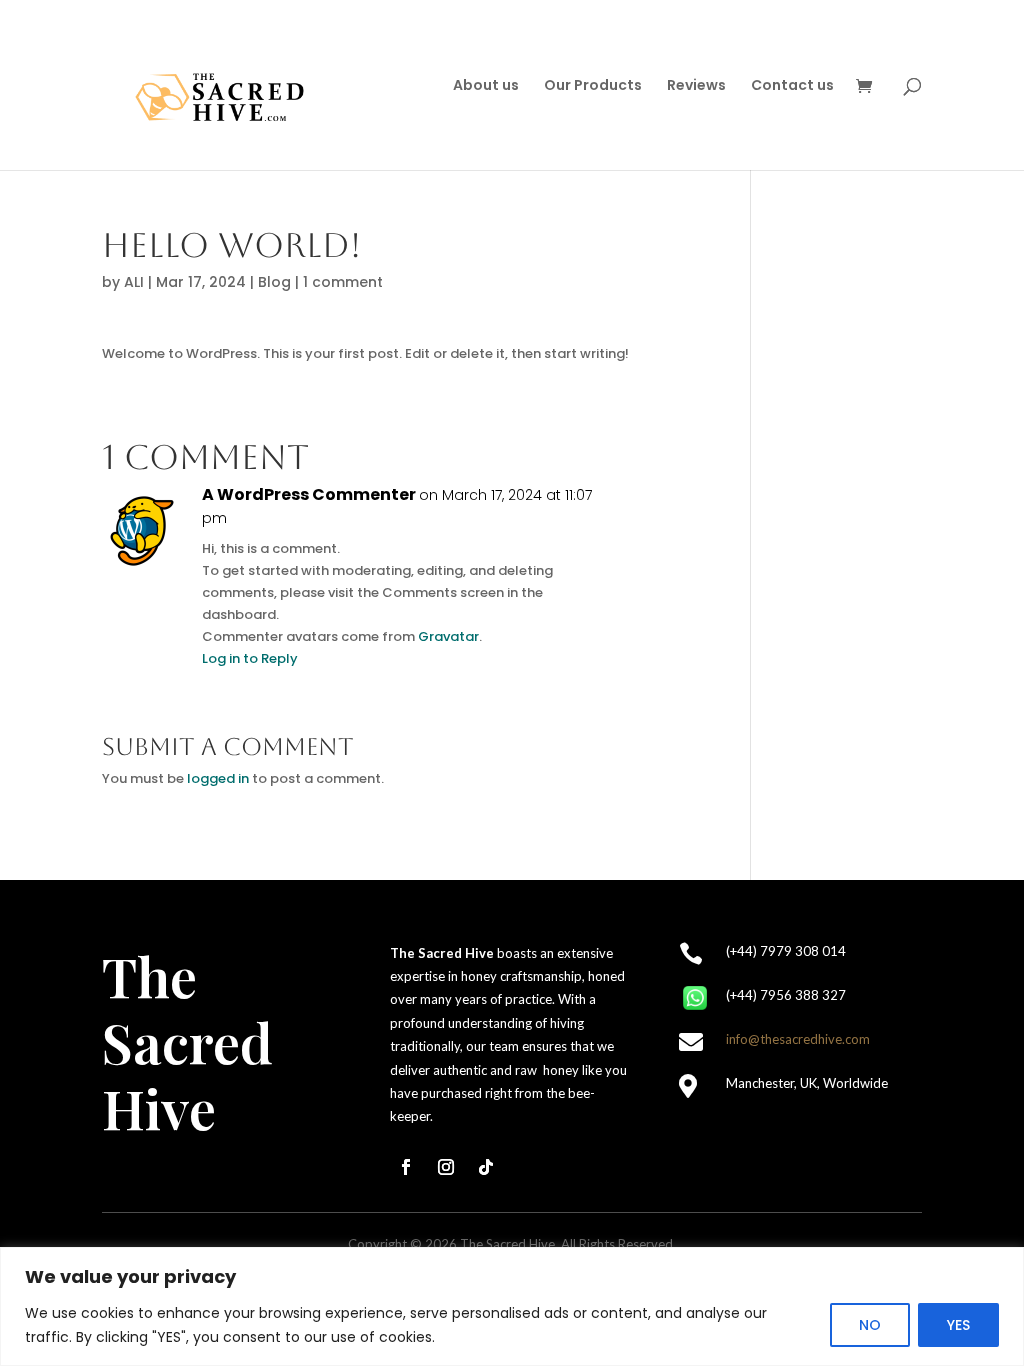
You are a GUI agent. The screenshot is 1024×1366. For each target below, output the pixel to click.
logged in (218, 778)
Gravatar (448, 636)
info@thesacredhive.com (798, 1039)
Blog (274, 282)
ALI (134, 282)
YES (958, 1325)
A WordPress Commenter (309, 495)
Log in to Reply (250, 658)
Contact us (792, 86)
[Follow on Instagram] (446, 1167)
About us (486, 86)
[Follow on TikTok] (486, 1167)
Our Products (593, 86)
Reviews (696, 86)
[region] (512, 1306)
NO (870, 1325)
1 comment (343, 282)
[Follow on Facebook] (406, 1167)
